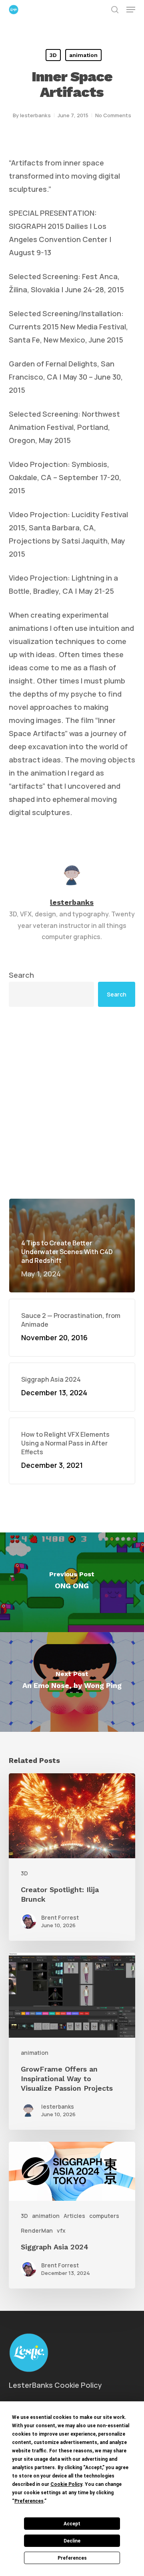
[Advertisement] (72, 1103)
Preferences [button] (29, 2501)
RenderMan (37, 2230)
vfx (61, 2230)
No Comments (113, 115)
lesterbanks (35, 115)
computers (104, 2216)
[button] (131, 10)
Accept (72, 2524)
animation (83, 55)
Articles (74, 2216)
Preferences (72, 2558)
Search (21, 975)
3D (53, 55)
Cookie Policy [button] (66, 2484)
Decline (72, 2541)
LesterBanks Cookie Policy (55, 2385)
